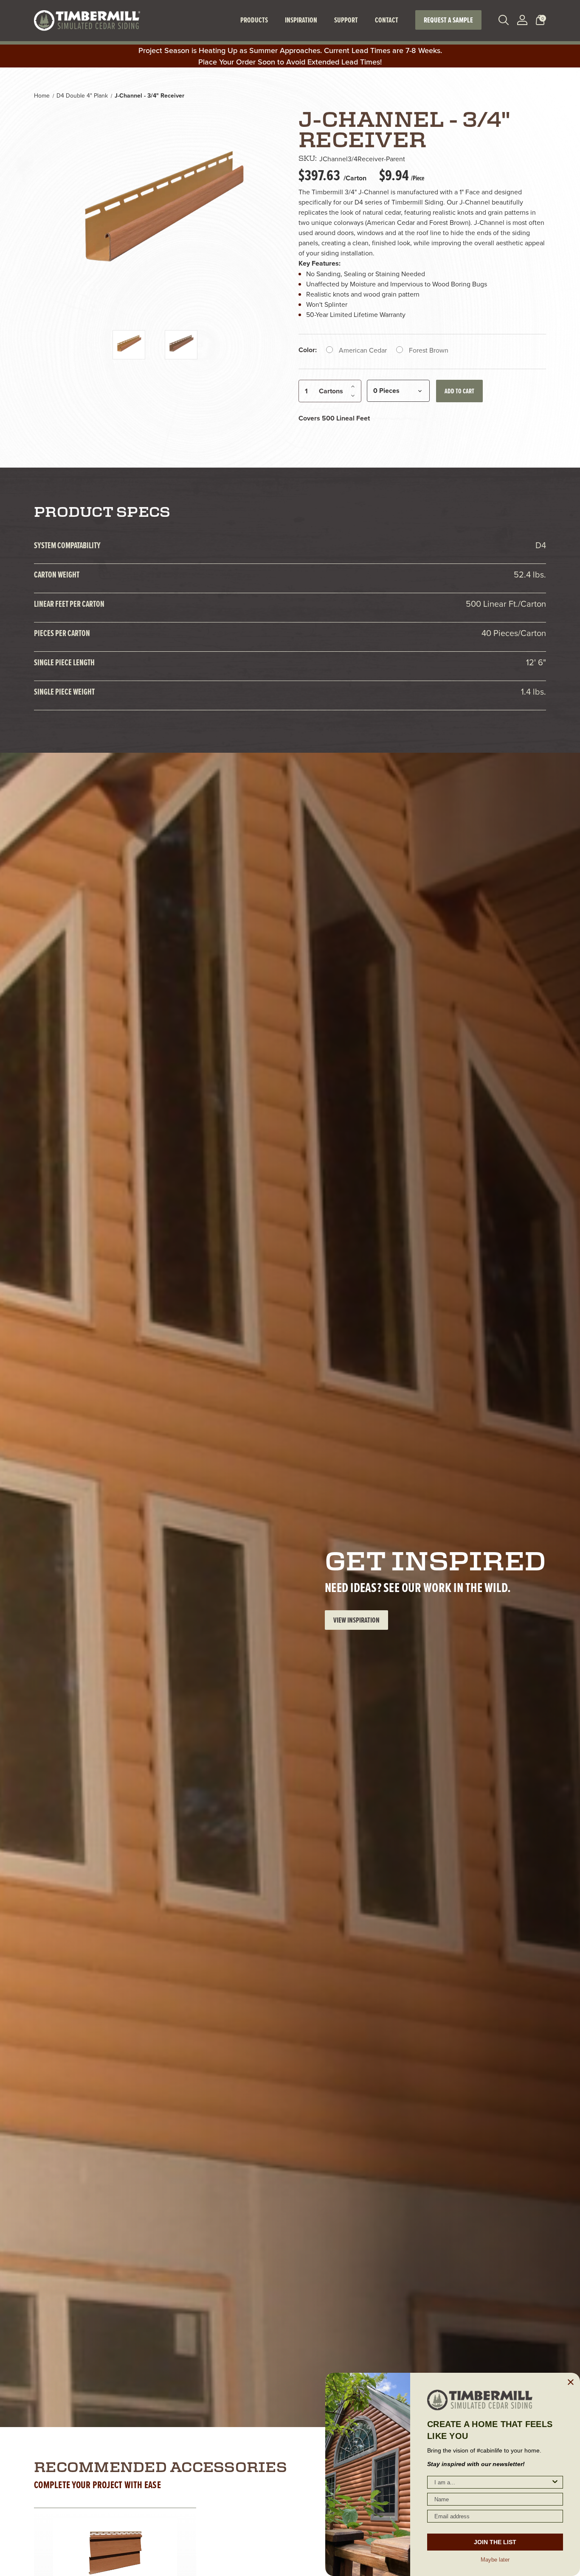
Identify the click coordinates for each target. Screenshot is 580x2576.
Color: (308, 350)
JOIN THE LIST (495, 2542)
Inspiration (301, 20)
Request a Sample (448, 20)
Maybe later (495, 2559)
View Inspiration (356, 1620)
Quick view (90, 2547)
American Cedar (363, 350)
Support (346, 20)
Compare (136, 2547)
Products (254, 20)
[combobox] (493, 2482)
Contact (387, 20)
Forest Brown (429, 350)
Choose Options (115, 2566)
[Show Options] (555, 2482)
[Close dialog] (571, 2382)
